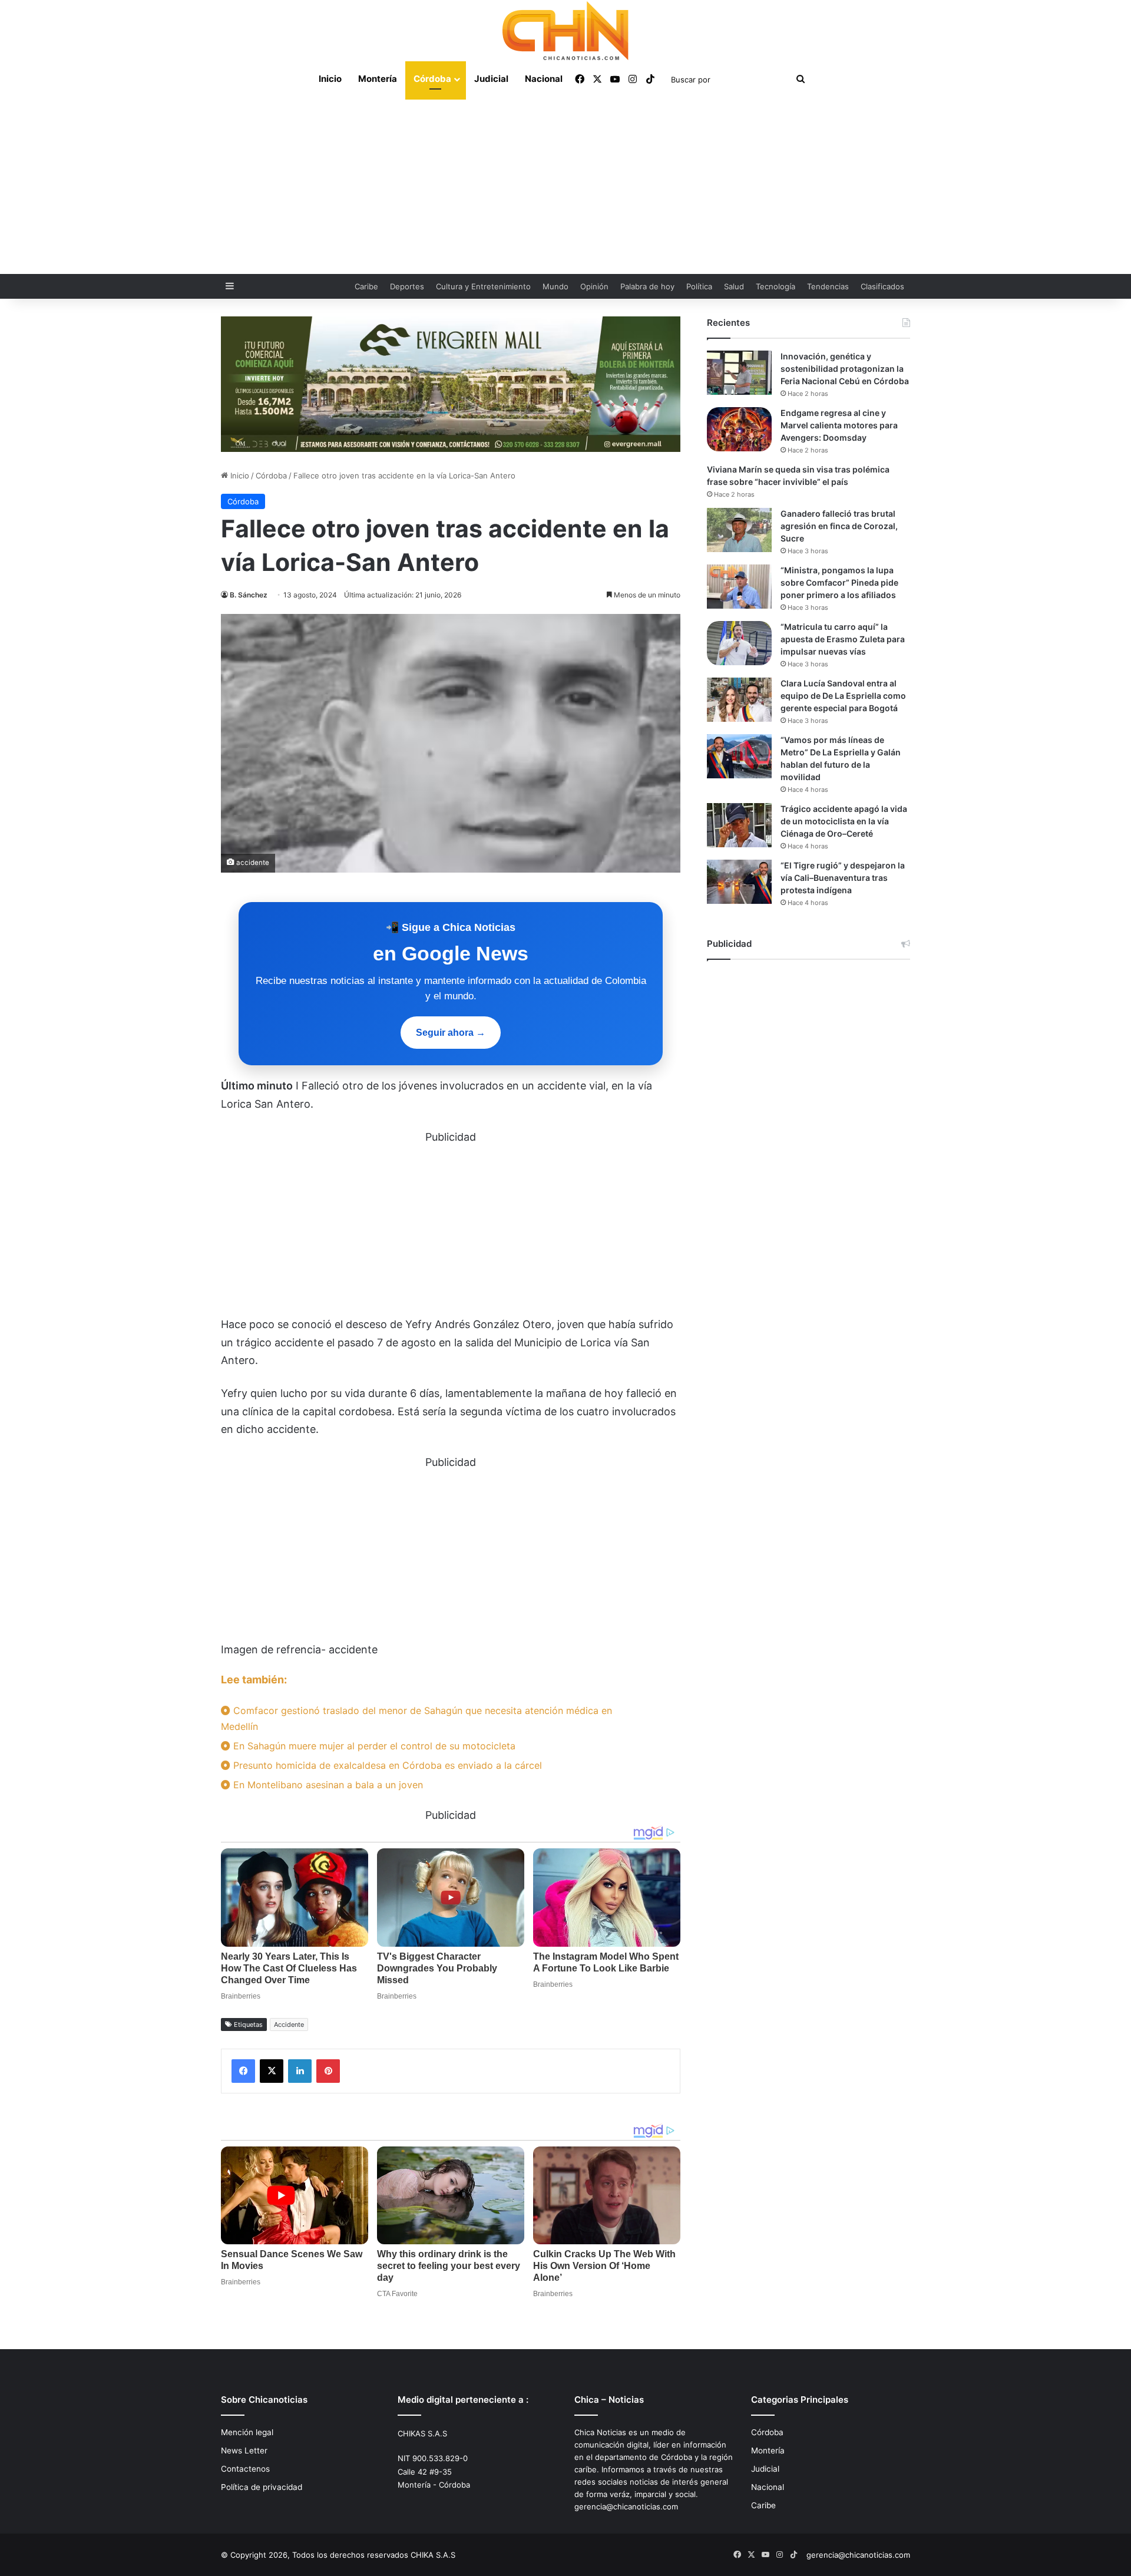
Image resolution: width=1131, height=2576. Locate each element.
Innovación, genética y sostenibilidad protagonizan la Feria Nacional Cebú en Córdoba (845, 369)
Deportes (407, 286)
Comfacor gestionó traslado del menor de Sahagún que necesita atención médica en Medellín (416, 1718)
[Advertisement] (565, 186)
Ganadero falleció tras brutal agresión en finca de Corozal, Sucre (839, 526)
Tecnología (776, 286)
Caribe (366, 286)
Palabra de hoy (647, 286)
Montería (378, 79)
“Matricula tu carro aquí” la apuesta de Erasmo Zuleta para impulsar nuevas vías (843, 639)
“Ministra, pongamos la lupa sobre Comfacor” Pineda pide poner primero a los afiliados (839, 582)
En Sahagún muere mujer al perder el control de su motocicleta (373, 1746)
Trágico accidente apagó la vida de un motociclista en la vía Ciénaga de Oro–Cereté (844, 821)
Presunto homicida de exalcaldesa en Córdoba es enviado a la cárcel (386, 1765)
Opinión (594, 286)
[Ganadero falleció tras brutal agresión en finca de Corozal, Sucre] (739, 530)
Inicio (330, 79)
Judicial (491, 79)
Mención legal (247, 2432)
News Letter (244, 2450)
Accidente (289, 2025)
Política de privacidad (262, 2487)
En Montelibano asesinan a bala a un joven (327, 1785)
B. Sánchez (249, 595)
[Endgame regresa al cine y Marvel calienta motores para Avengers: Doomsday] (739, 429)
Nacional (544, 79)
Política (699, 286)
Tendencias (828, 286)
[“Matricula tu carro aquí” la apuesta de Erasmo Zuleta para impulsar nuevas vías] (739, 643)
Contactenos (245, 2469)
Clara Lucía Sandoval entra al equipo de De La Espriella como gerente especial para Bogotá (843, 696)
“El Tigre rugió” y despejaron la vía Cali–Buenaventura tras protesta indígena (843, 878)
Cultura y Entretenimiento (483, 286)
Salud (734, 286)
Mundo (555, 286)
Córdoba (432, 79)
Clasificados (882, 286)
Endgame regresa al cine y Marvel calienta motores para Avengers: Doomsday (839, 425)
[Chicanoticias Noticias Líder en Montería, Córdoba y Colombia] (565, 31)
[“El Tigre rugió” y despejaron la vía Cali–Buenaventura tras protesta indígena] (739, 882)
